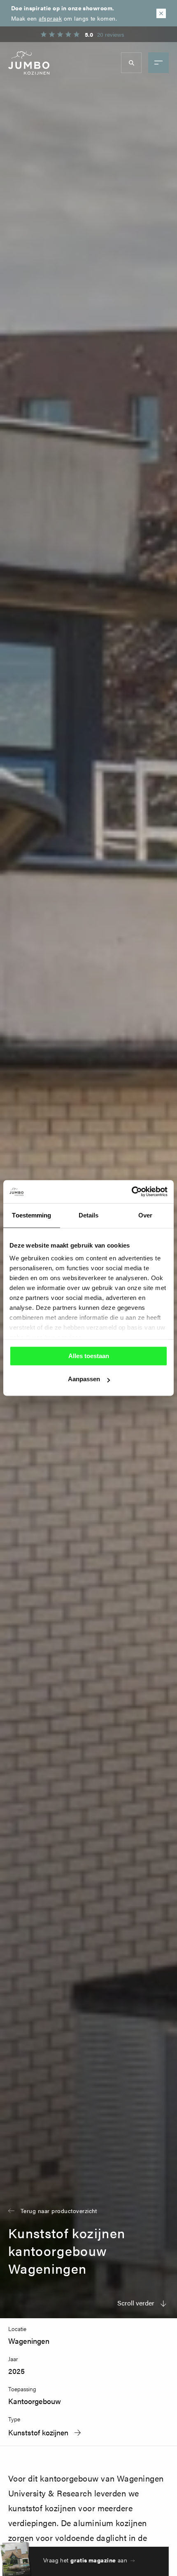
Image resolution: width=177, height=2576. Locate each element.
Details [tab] (89, 1215)
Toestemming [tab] (31, 1215)
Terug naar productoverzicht (59, 2211)
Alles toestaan (89, 1356)
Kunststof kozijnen (38, 2432)
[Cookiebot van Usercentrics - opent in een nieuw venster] (132, 1191)
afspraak (50, 18)
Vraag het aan (85, 2560)
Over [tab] (145, 1215)
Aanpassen (84, 1379)
